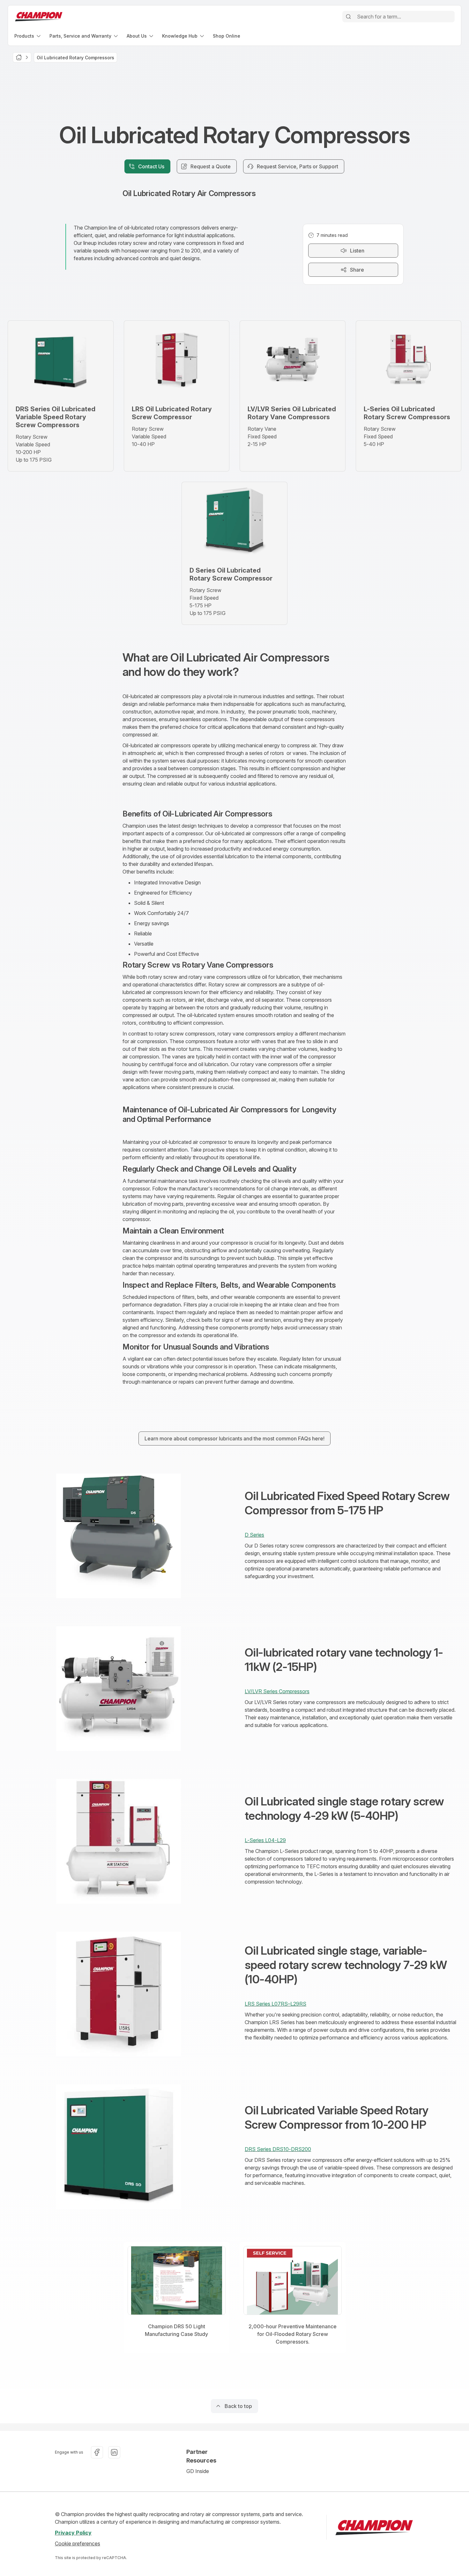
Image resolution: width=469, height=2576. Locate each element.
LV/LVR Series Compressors (277, 1691)
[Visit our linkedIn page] (114, 2452)
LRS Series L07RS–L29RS (275, 2004)
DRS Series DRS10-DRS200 (278, 2149)
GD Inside (198, 2471)
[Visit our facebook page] (97, 2452)
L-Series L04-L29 (265, 1840)
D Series (254, 1535)
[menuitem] (28, 36)
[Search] (348, 17)
